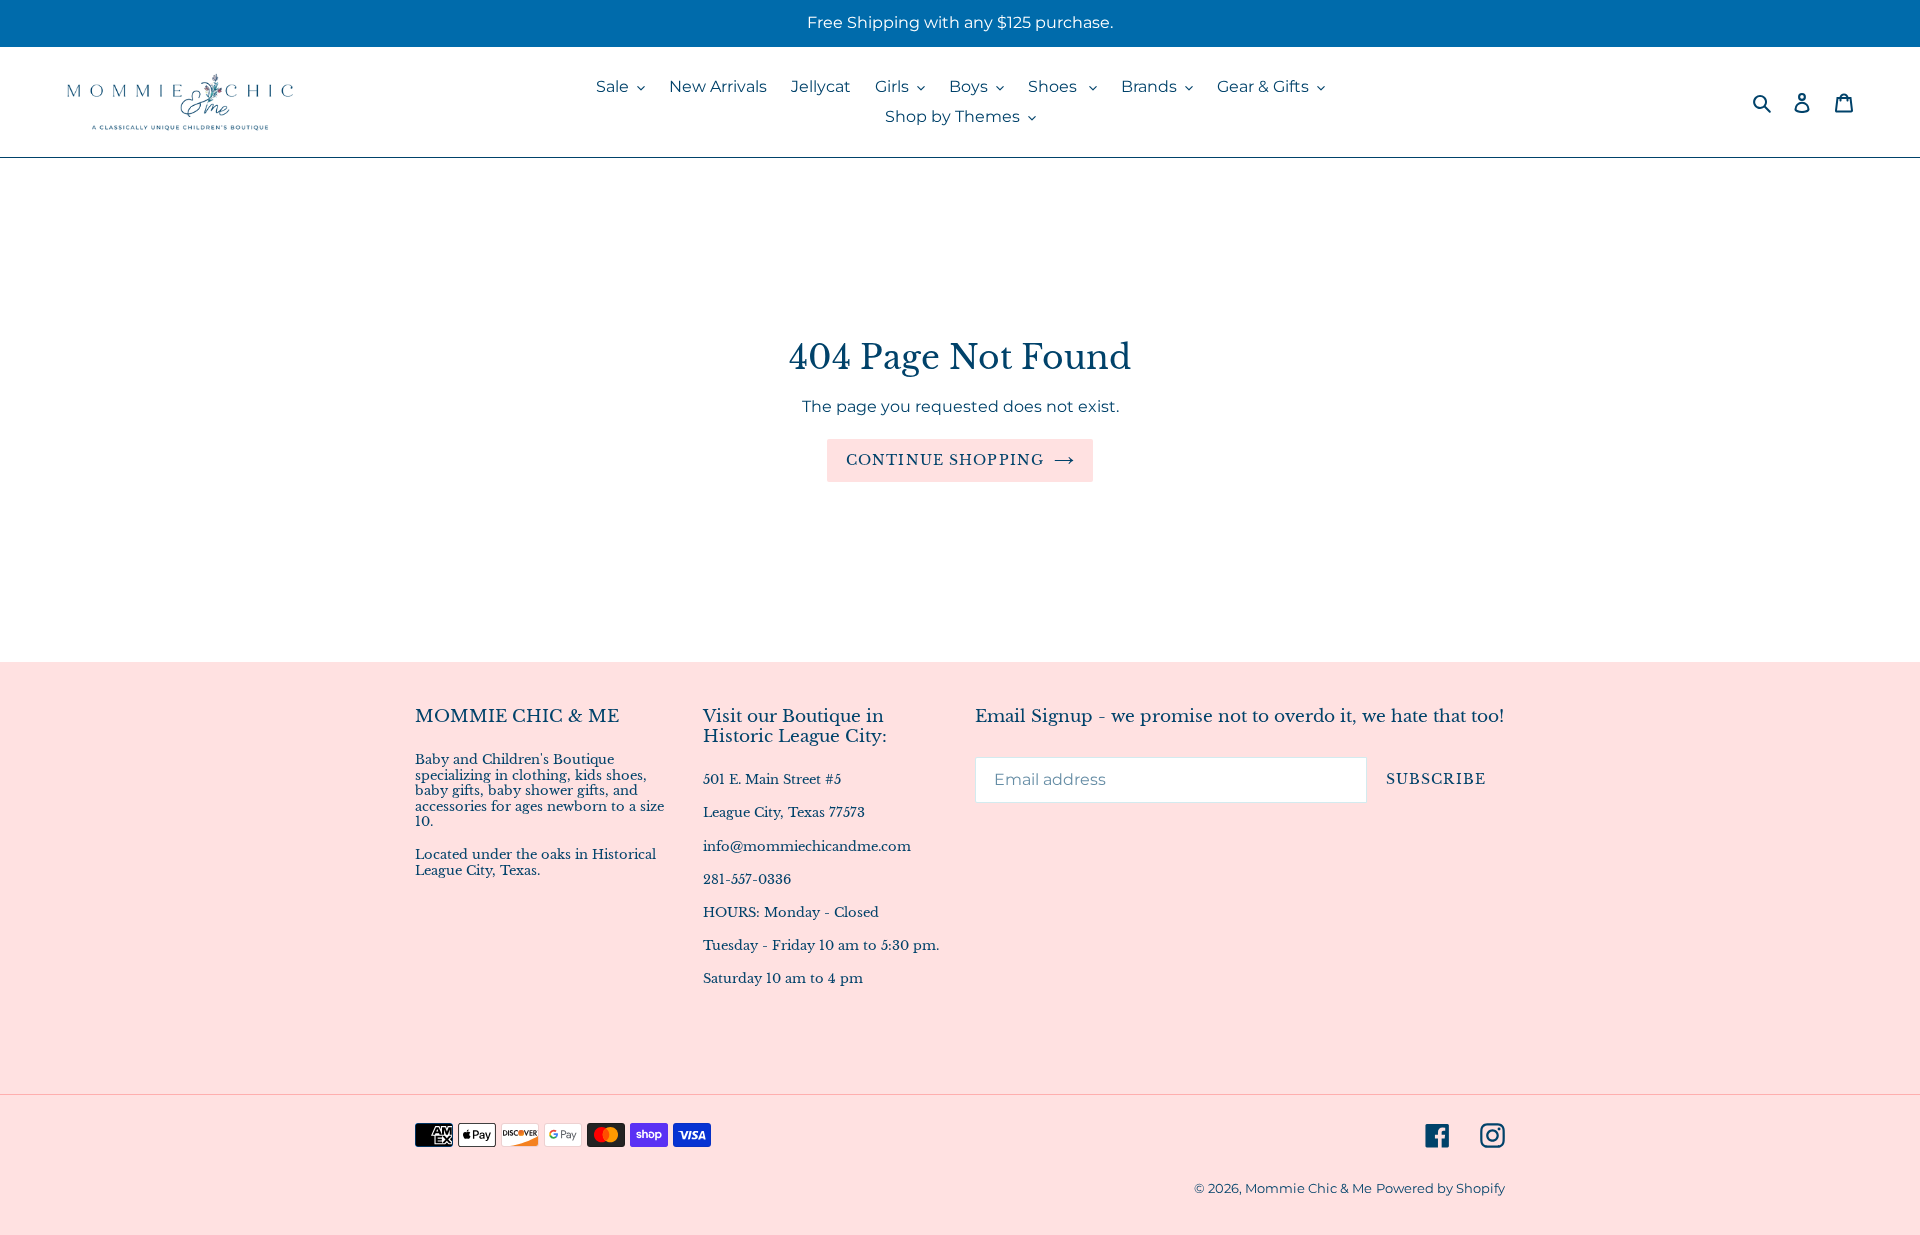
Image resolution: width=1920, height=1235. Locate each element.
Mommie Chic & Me (1308, 1188)
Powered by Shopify (1440, 1188)
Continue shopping (945, 460)
